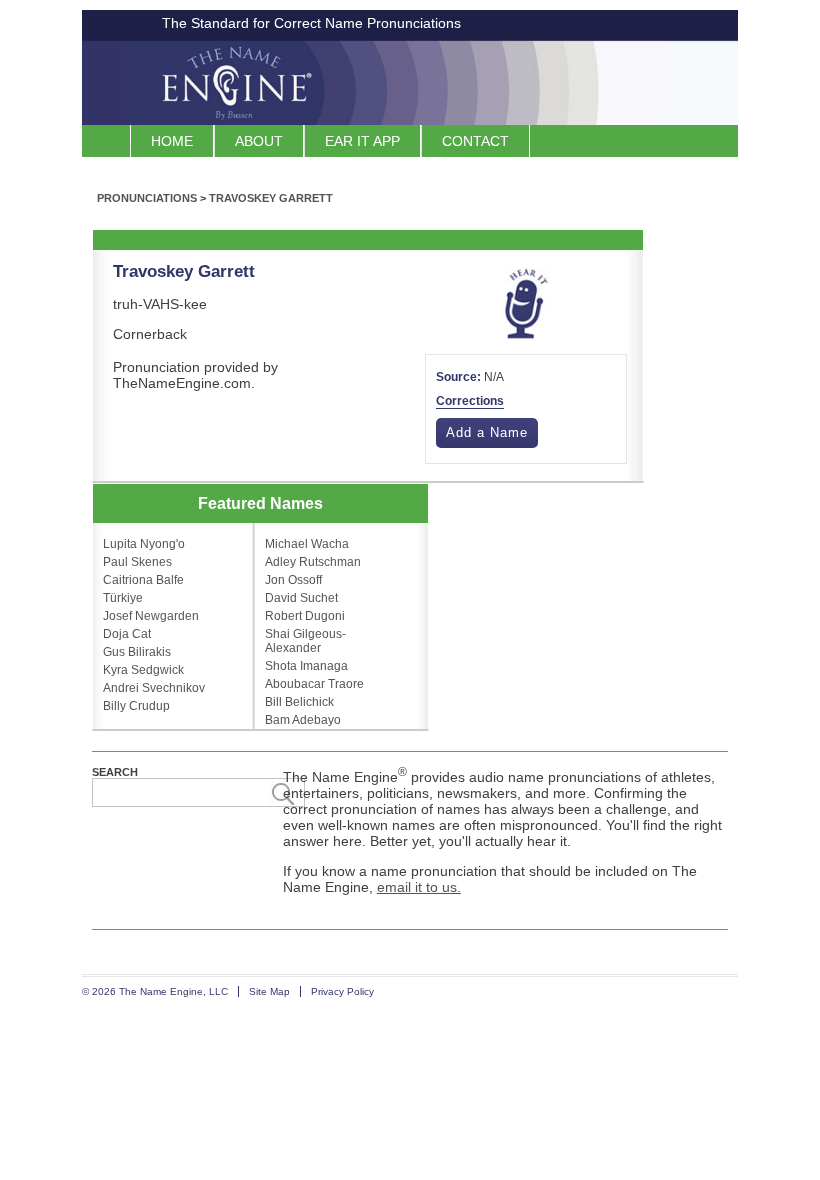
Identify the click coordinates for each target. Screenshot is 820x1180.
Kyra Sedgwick (143, 670)
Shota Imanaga (306, 666)
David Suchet (301, 598)
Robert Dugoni (305, 616)
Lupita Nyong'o (144, 544)
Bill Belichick (299, 702)
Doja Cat (127, 634)
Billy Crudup (136, 706)
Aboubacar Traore (314, 684)
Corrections (470, 401)
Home (172, 141)
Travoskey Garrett (271, 198)
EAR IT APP (362, 141)
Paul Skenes (137, 562)
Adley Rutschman (313, 562)
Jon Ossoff (293, 580)
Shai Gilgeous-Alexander (305, 641)
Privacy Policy (342, 991)
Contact (475, 141)
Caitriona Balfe (143, 580)
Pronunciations (147, 198)
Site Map (269, 991)
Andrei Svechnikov (154, 688)
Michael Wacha (307, 544)
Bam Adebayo (303, 720)
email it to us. (419, 887)
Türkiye (123, 598)
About (259, 141)
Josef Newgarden (151, 616)
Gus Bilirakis (137, 652)
